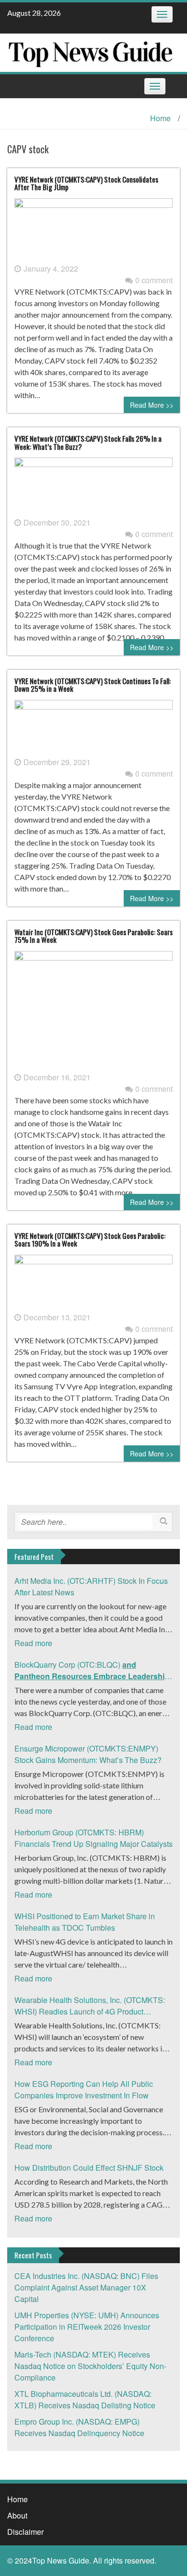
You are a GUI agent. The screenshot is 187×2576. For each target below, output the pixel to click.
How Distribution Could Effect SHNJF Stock (89, 2168)
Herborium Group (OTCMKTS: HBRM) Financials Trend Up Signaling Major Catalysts (93, 1838)
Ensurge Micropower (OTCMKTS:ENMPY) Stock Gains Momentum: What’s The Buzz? (88, 1754)
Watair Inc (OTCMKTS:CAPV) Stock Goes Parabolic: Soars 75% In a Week (93, 936)
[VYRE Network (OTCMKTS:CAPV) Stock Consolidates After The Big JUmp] (93, 230)
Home (160, 118)
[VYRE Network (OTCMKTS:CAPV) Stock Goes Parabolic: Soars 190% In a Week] (93, 1282)
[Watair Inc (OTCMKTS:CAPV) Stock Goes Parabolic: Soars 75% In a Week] (93, 1010)
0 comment (154, 280)
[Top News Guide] (90, 52)
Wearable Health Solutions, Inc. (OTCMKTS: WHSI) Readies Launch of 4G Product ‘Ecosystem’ (90, 2006)
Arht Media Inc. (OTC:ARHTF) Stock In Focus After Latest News (91, 1586)
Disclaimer (25, 2532)
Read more (33, 1643)
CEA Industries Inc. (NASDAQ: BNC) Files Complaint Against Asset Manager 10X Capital (86, 2287)
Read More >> (152, 405)
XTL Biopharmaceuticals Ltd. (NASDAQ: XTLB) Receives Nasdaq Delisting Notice (85, 2399)
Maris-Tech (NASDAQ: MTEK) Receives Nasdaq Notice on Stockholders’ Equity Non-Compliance (90, 2366)
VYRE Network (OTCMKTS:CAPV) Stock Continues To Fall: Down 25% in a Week (93, 685)
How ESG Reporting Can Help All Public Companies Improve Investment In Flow (84, 2089)
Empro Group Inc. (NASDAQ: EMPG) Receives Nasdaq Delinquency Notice (79, 2427)
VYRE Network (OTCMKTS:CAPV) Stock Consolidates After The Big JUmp (86, 183)
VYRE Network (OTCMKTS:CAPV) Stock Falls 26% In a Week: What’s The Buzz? (88, 442)
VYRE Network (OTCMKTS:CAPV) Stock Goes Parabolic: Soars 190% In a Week (90, 1240)
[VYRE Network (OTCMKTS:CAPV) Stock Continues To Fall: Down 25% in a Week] (93, 727)
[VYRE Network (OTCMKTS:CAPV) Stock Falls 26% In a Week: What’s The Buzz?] (93, 486)
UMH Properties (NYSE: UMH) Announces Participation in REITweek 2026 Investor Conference (87, 2327)
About (17, 2515)
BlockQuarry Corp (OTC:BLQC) (93, 1671)
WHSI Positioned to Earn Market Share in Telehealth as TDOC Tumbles (85, 1922)
